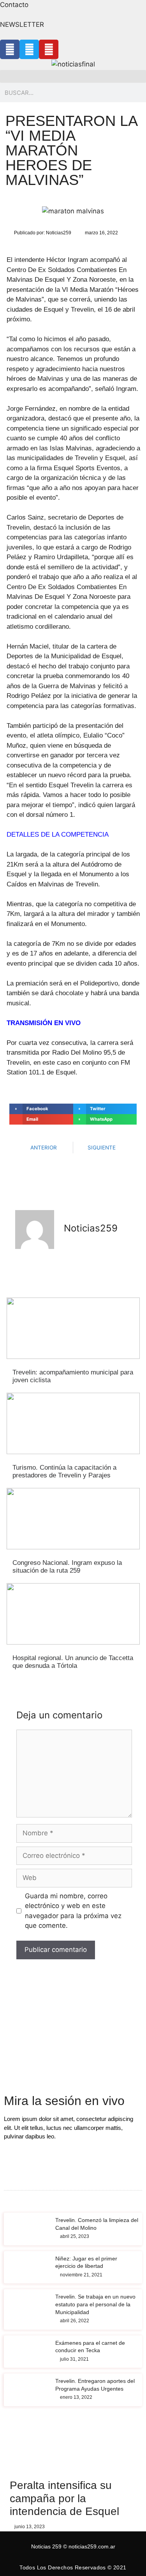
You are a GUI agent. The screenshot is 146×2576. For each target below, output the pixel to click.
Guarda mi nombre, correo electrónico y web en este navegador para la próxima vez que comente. (73, 1911)
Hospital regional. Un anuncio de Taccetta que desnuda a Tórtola (73, 1662)
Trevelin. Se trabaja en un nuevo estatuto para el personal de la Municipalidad (95, 2304)
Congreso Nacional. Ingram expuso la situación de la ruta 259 (67, 1567)
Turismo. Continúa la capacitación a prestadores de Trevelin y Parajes (64, 1471)
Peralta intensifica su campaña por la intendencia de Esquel (64, 2498)
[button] (73, 76)
